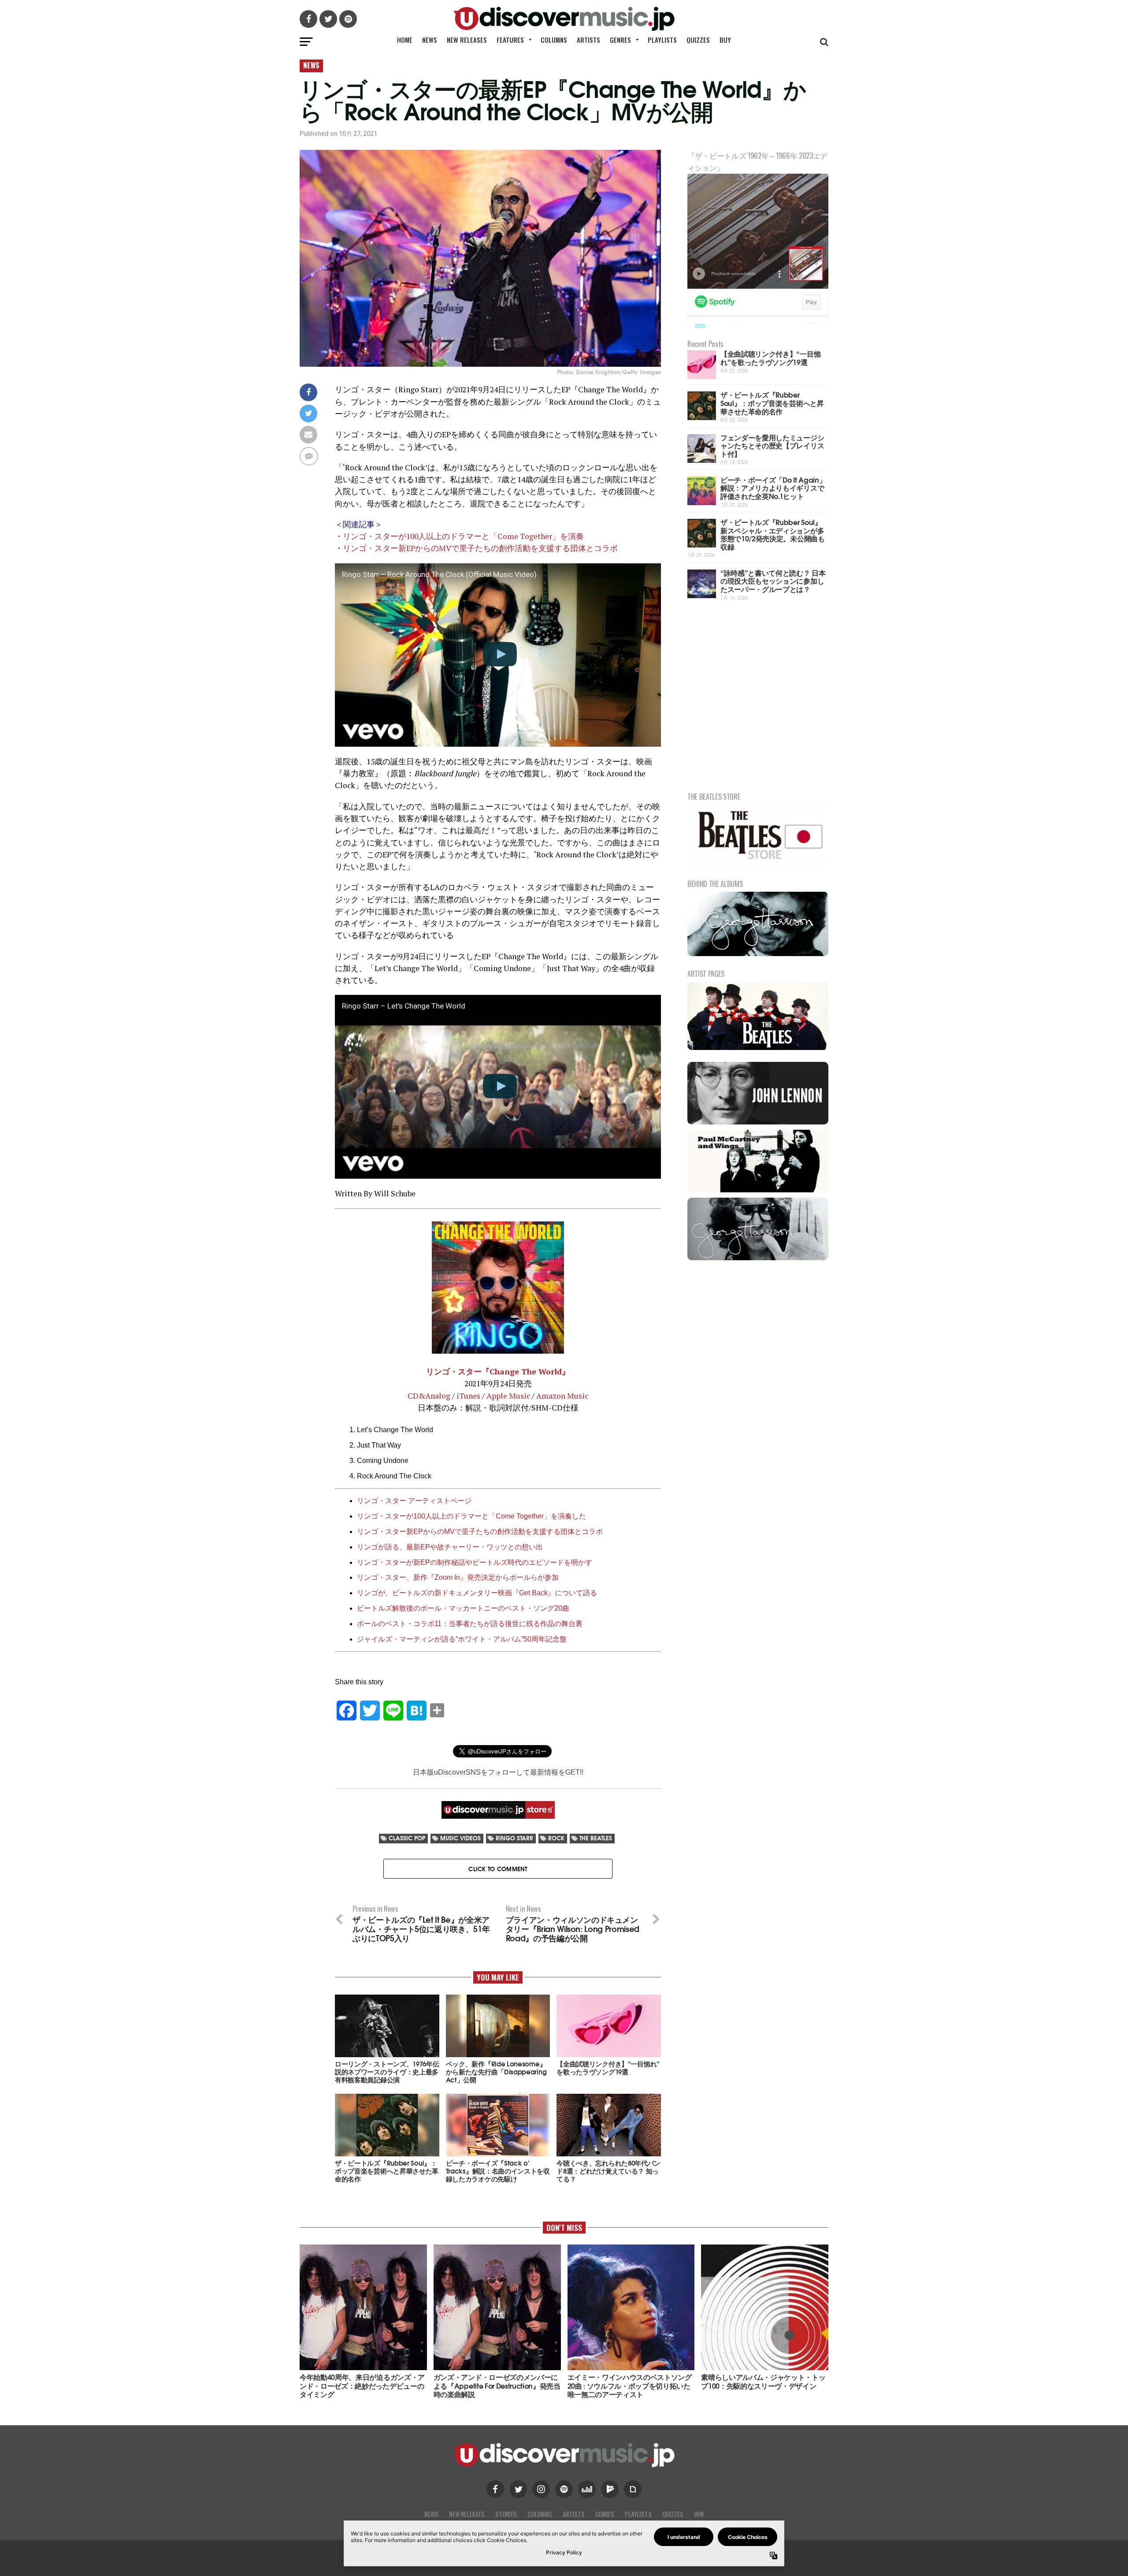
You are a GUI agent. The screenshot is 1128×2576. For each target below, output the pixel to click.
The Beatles (596, 1838)
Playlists (662, 40)
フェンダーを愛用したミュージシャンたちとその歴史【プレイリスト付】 (772, 445)
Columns (554, 40)
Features (510, 40)
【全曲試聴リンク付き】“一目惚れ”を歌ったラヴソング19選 (770, 357)
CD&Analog (429, 1396)
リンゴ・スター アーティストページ (414, 1501)
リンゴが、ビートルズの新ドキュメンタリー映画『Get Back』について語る (477, 1593)
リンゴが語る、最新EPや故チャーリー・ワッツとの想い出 (450, 1547)
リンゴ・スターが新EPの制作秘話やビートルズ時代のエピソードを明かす (475, 1562)
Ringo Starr (514, 1838)
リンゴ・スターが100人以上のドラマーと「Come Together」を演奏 (463, 536)
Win (699, 2514)
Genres (620, 40)
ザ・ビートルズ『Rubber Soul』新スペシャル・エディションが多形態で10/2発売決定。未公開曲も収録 (773, 534)
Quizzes (698, 40)
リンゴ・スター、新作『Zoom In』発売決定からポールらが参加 (458, 1577)
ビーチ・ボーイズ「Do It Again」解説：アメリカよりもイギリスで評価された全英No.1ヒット (773, 488)
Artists (588, 40)
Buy (725, 40)
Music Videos (460, 1838)
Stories (506, 2514)
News (430, 40)
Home (405, 40)
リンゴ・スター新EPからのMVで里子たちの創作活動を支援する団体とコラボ (480, 548)
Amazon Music (562, 1396)
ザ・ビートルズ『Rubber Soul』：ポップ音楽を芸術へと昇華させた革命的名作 (772, 402)
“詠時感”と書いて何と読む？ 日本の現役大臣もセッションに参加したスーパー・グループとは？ (773, 581)
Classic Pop (407, 1838)
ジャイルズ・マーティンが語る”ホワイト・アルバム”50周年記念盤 (462, 1639)
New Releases (467, 40)
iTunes (468, 1396)
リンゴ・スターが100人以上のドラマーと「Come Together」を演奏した (471, 1516)
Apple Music (508, 1396)
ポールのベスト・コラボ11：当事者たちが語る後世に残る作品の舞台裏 (470, 1624)
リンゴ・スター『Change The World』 (498, 1372)
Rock (556, 1838)
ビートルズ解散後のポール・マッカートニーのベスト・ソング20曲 (463, 1608)
